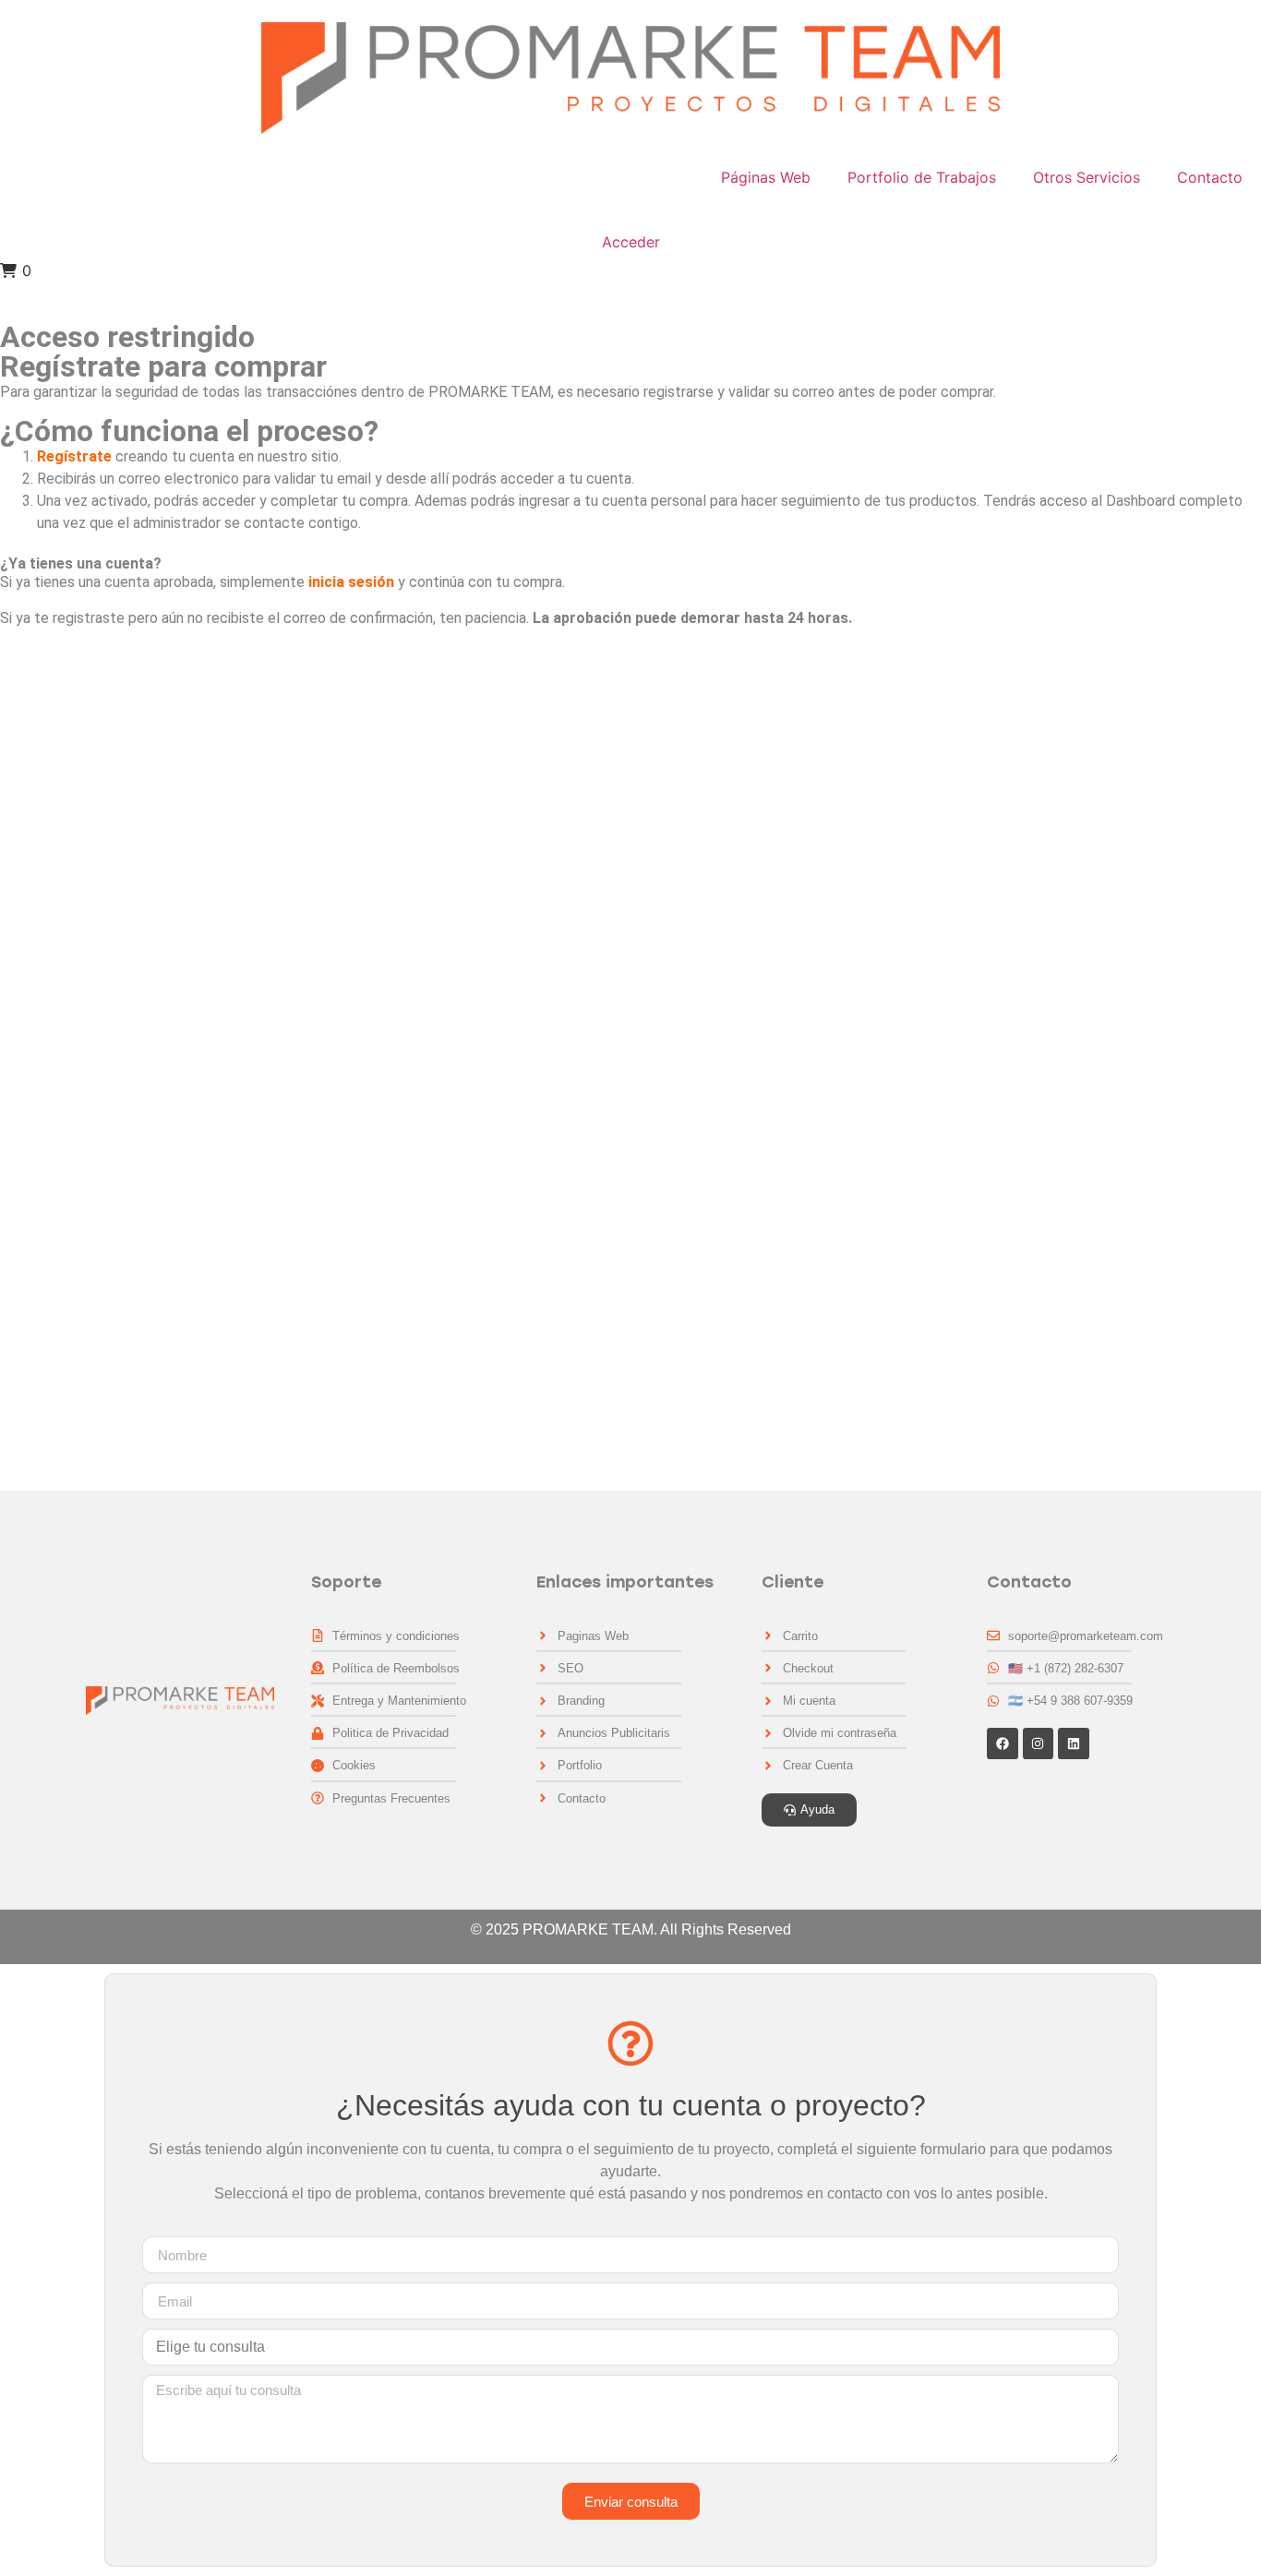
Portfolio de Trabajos (922, 177)
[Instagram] (1039, 1743)
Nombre (26, 768)
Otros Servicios (1087, 177)
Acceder (631, 242)
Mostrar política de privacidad (96, 1300)
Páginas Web (766, 177)
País (14, 927)
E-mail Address (51, 1049)
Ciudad (24, 970)
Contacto (1210, 177)
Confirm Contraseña (68, 1208)
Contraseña (39, 1128)
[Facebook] (1003, 1743)
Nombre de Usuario (64, 689)
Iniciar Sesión (386, 1419)
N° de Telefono (50, 848)
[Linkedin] (1074, 1743)
